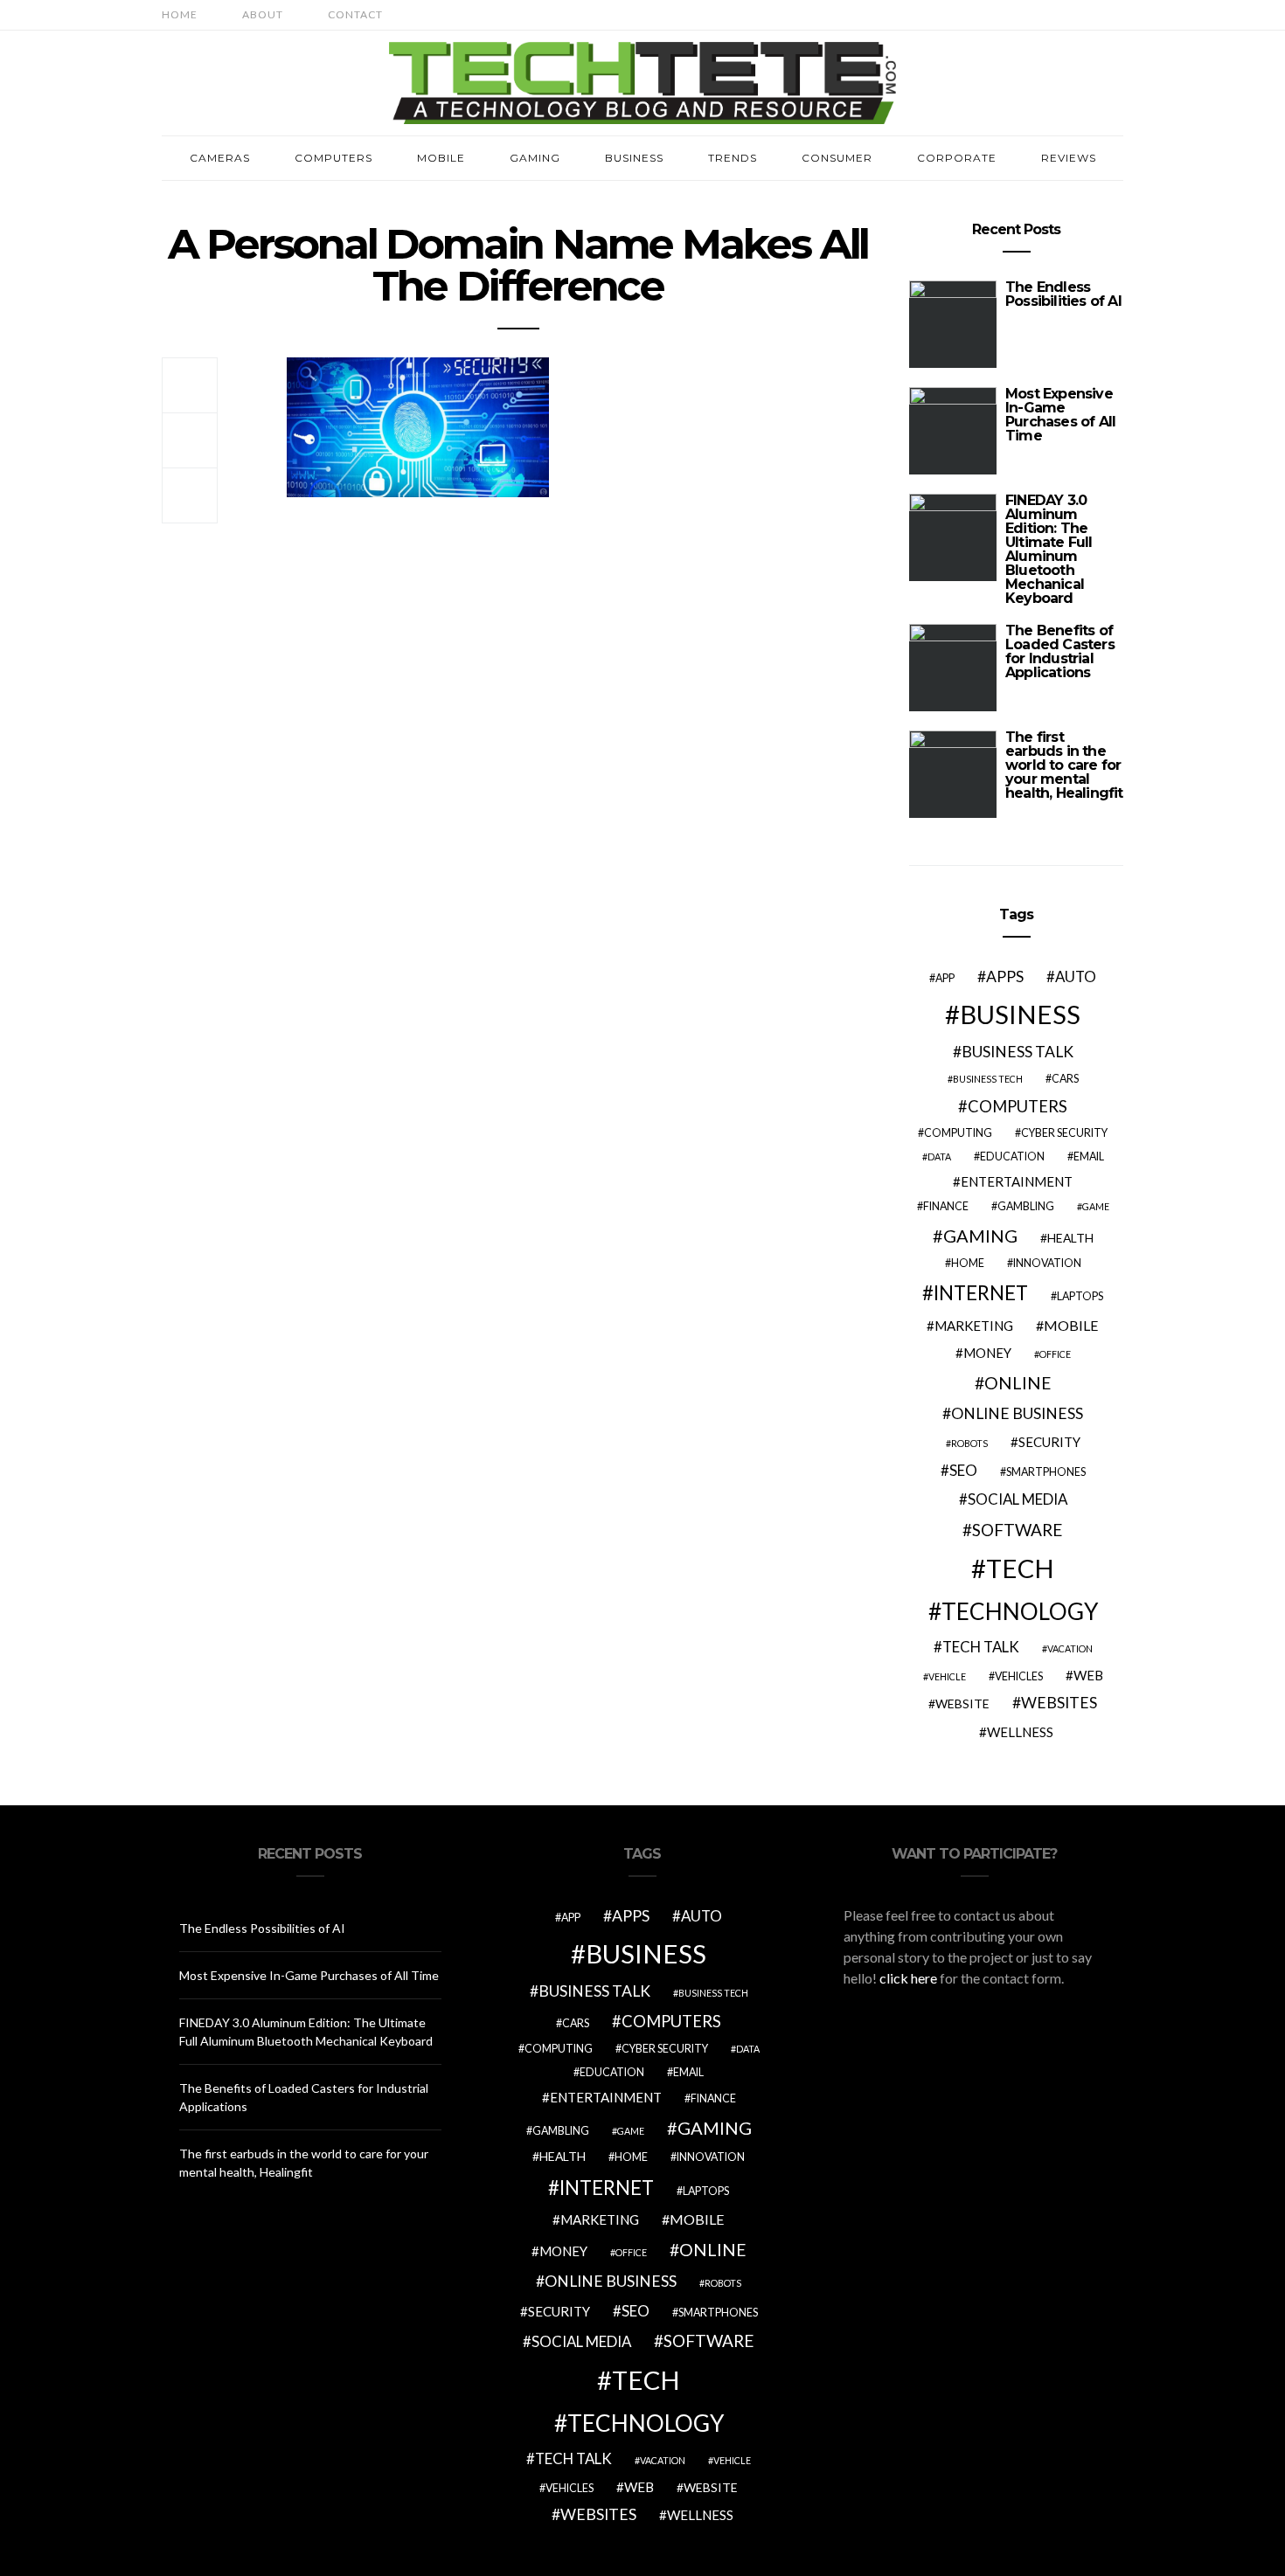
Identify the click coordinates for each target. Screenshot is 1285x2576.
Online (1018, 1383)
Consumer (837, 158)
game (1096, 1206)
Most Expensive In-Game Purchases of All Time (1060, 415)
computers (1018, 1106)
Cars (1065, 1079)
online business (1017, 1413)
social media (1018, 1499)
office (1055, 1354)
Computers (333, 158)
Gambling (1026, 1206)
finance (946, 1206)
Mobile (441, 158)
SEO (963, 1470)
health (1070, 1238)
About (263, 14)
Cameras (220, 158)
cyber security (1064, 1133)
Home (180, 14)
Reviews (1069, 158)
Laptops (1080, 1296)
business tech (988, 1079)
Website (962, 1703)
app (945, 978)
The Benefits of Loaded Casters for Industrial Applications (1060, 651)
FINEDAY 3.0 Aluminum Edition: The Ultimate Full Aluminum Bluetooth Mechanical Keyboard (1049, 549)
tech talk (981, 1647)
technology (1020, 1611)
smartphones (1046, 1472)
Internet (981, 1293)
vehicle (947, 1676)
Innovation (1047, 1263)
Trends (733, 158)
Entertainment (1017, 1181)
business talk (1018, 1052)
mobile (1071, 1325)
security (1049, 1442)
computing (958, 1133)
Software (1018, 1530)
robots (969, 1443)
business (1020, 1014)
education (1012, 1156)
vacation (1070, 1648)
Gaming (535, 158)
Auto (1076, 976)
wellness (1020, 1732)
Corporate (957, 158)
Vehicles (1019, 1676)
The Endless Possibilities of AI (1063, 294)
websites (1059, 1703)
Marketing (974, 1326)
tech (1020, 1568)
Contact (355, 14)
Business (634, 158)
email (1089, 1156)
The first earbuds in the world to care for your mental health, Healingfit (1064, 765)
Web (1088, 1675)
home (968, 1263)
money (987, 1353)
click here (908, 1978)
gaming (980, 1236)
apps (1005, 976)
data (939, 1156)
